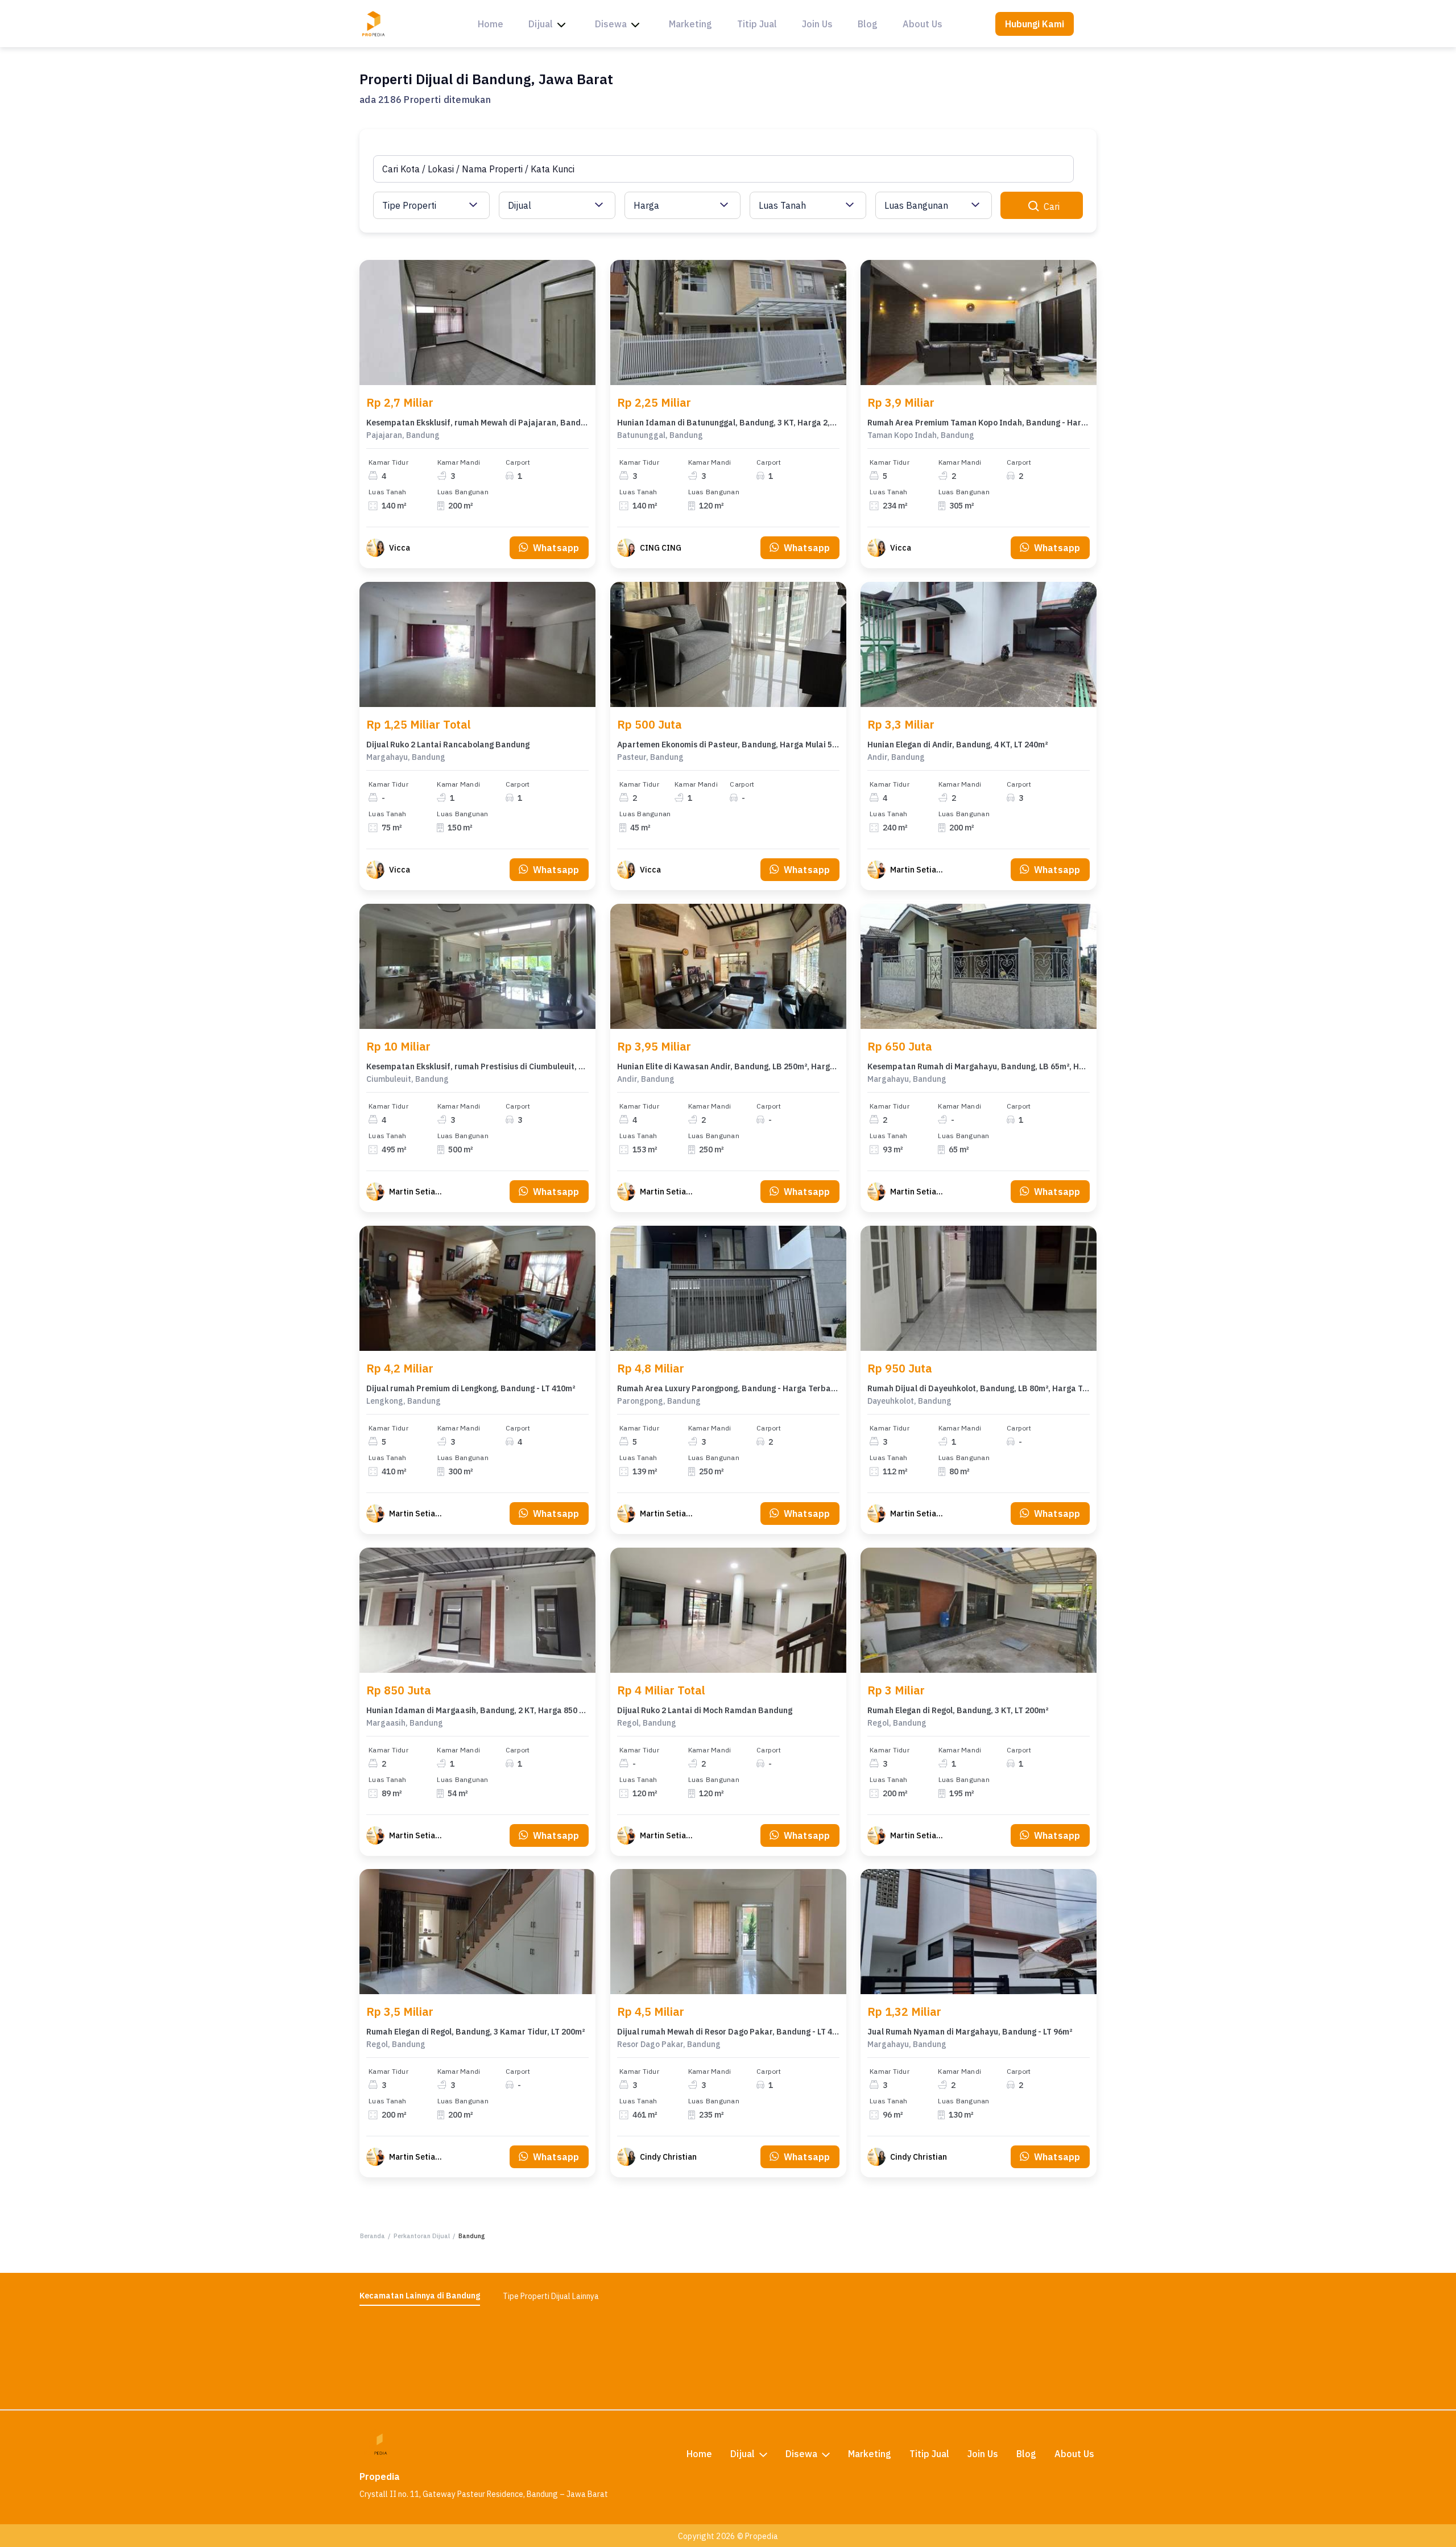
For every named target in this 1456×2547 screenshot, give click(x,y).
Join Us (817, 24)
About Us (923, 24)
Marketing (690, 24)
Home (491, 24)
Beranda (373, 2236)
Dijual (541, 24)
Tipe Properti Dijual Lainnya (551, 2296)
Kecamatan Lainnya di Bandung (420, 2296)
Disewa (611, 24)
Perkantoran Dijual (422, 2236)
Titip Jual (757, 24)
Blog (868, 24)
